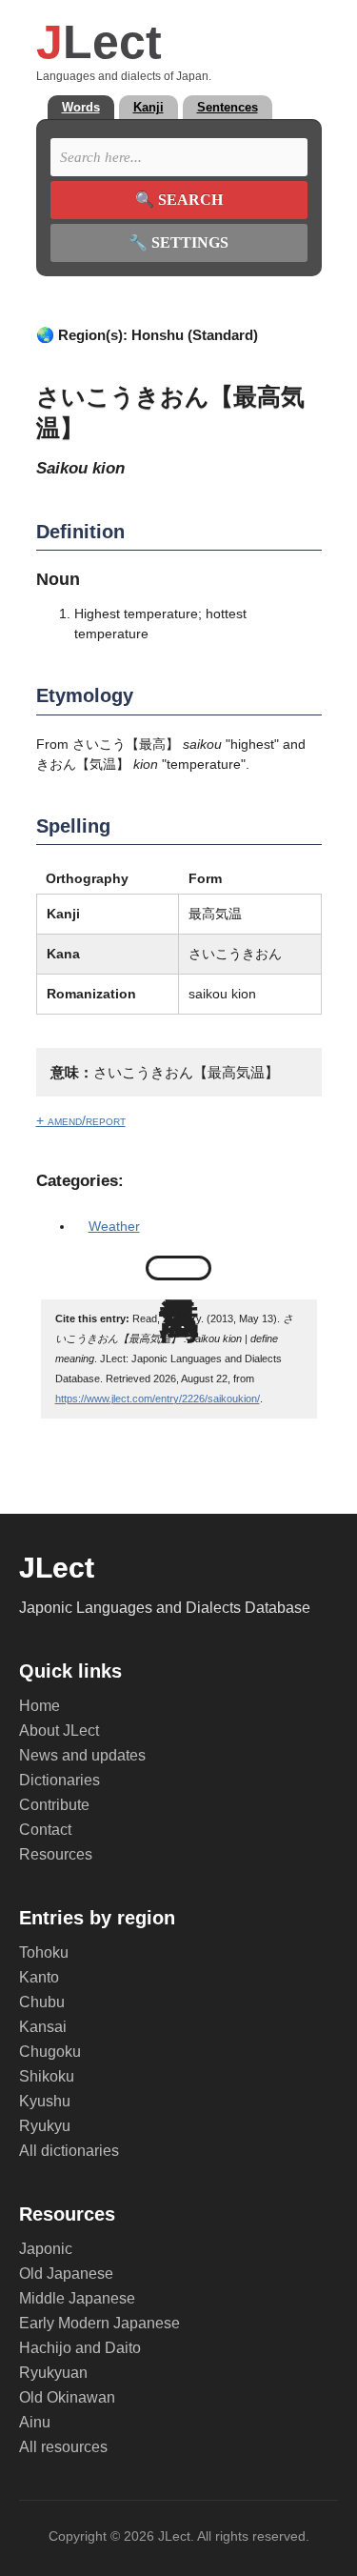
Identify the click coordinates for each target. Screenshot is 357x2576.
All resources (63, 2447)
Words (81, 107)
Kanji (149, 107)
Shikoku (47, 2076)
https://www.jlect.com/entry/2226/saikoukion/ (158, 1399)
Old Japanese (66, 2274)
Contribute (54, 1805)
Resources (56, 1854)
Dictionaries (59, 1780)
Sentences (228, 107)
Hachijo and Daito (80, 2348)
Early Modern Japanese (99, 2323)
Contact (45, 1830)
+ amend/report (81, 1120)
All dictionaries (69, 2151)
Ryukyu (45, 2126)
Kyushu (45, 2101)
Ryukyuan (53, 2373)
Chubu (42, 2002)
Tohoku (44, 1952)
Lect (99, 42)
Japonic (46, 2249)
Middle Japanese (77, 2298)
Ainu (35, 2422)
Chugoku (50, 2052)
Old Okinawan (67, 2397)
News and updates (82, 1755)
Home (40, 1706)
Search (179, 200)
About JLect (59, 1731)
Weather (114, 1226)
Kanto (39, 1977)
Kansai (43, 2027)
